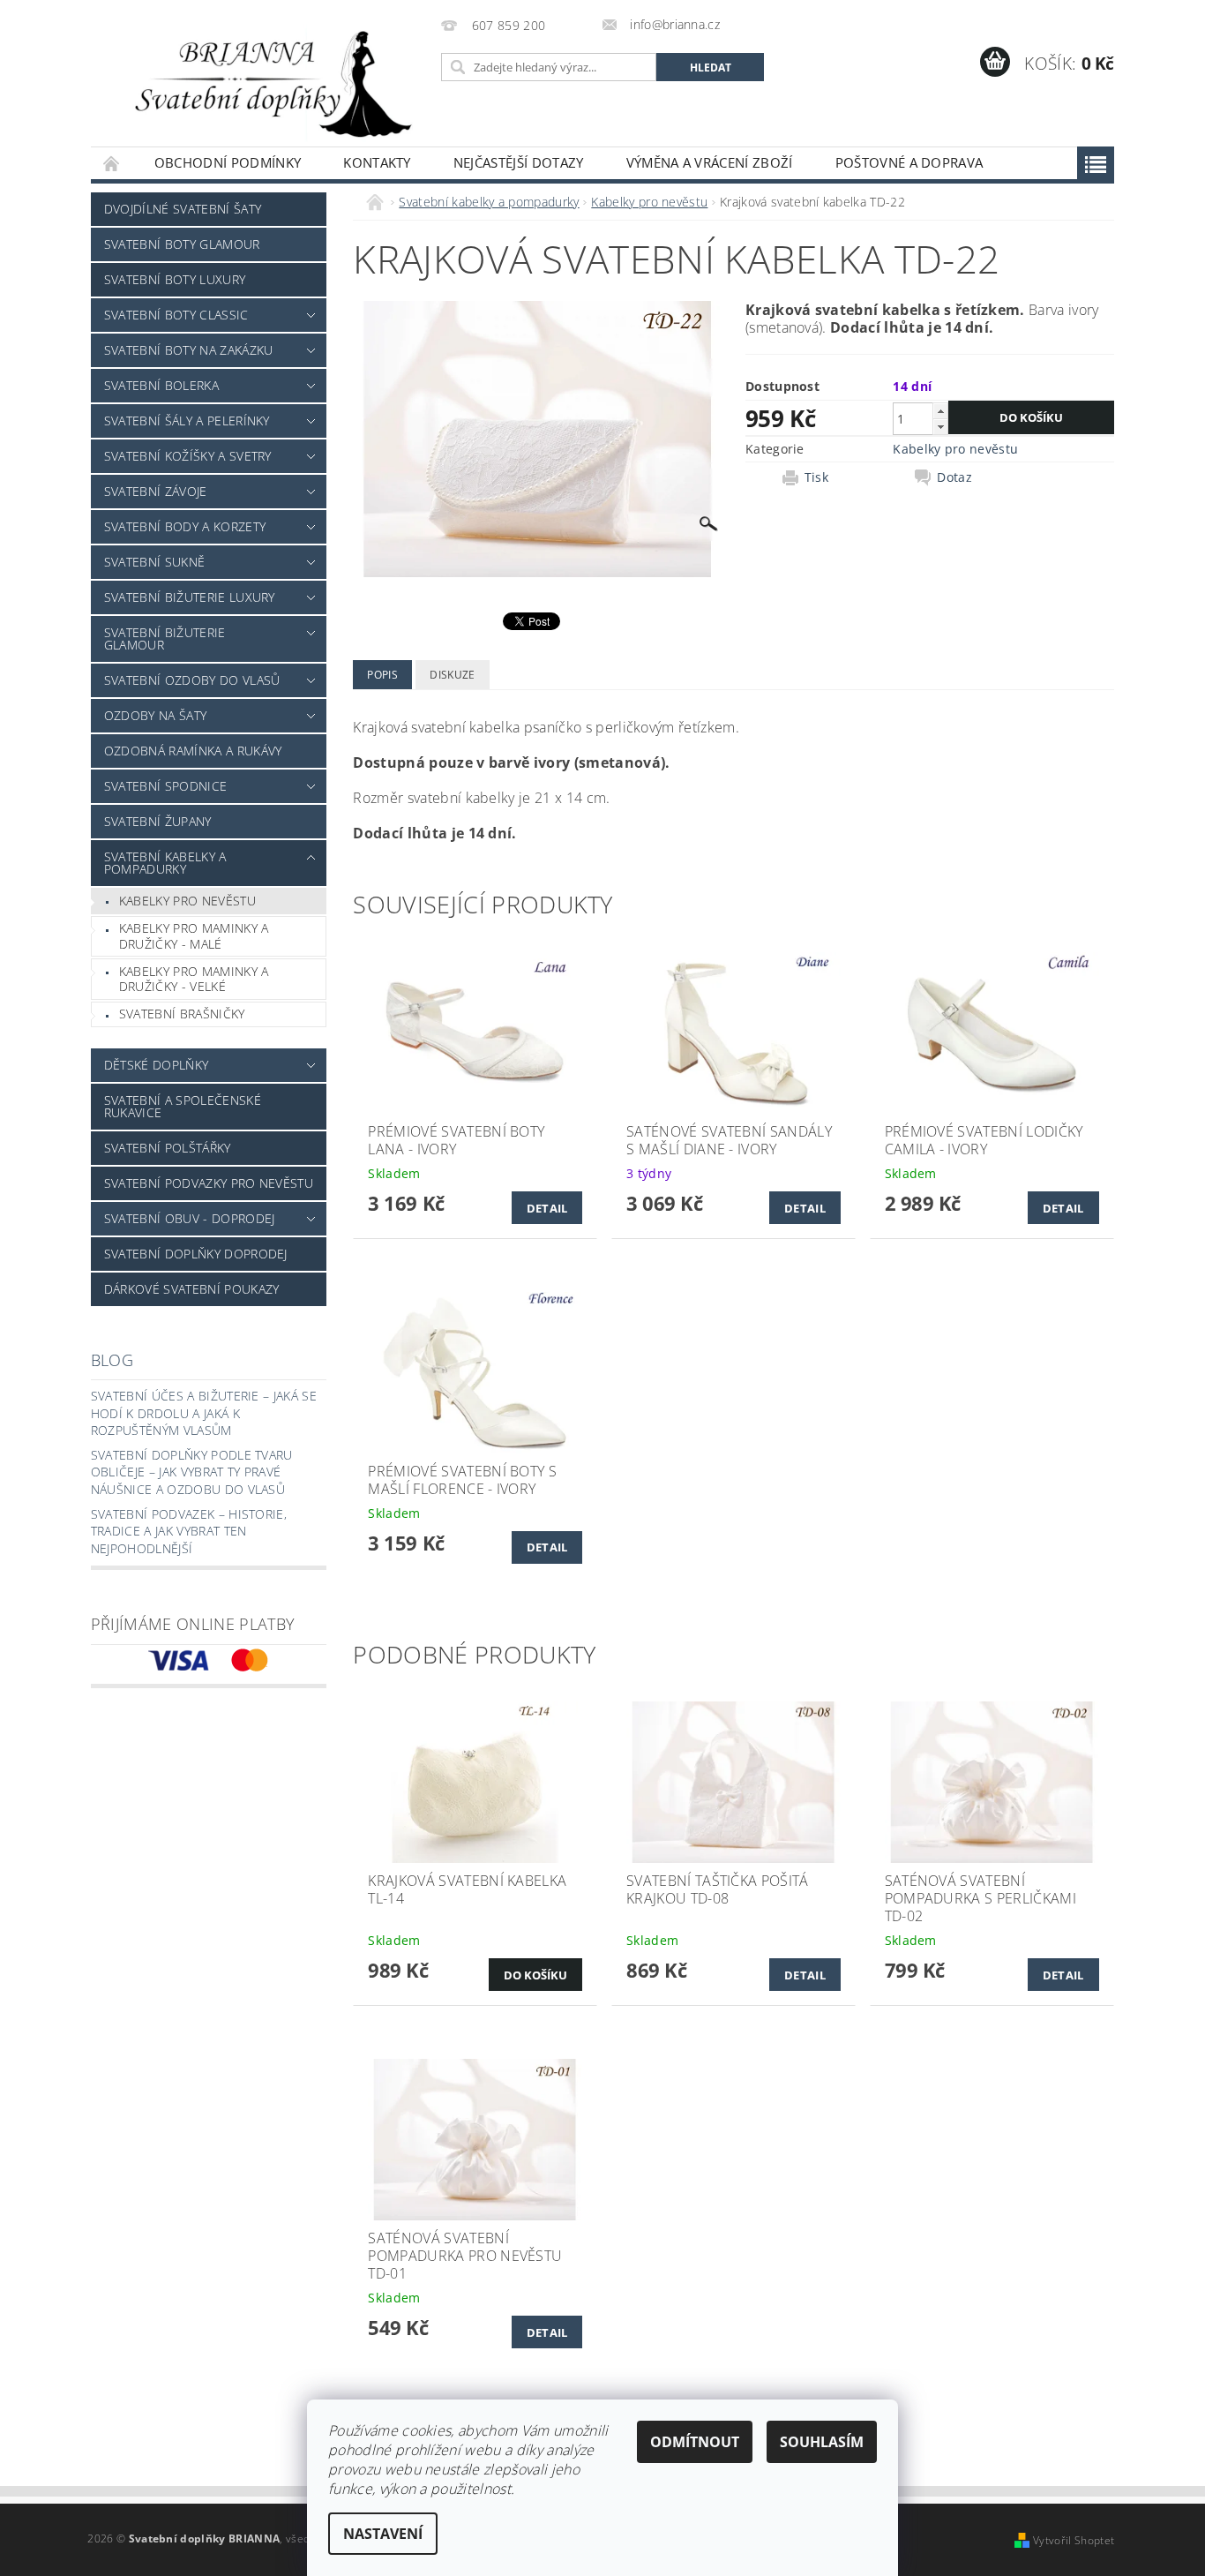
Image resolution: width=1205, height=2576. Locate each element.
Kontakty (377, 162)
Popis (382, 675)
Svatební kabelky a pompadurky (165, 863)
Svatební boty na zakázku (189, 350)
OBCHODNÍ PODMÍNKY (228, 162)
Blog (112, 1360)
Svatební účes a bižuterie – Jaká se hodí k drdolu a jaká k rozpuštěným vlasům (204, 1413)
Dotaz (954, 477)
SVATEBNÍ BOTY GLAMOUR (182, 244)
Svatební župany (158, 821)
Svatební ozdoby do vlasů (192, 680)
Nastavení (383, 2534)
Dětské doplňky (156, 1065)
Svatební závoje (156, 491)
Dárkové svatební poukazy (192, 1289)
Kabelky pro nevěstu (187, 901)
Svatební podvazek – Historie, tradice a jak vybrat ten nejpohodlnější (189, 1531)
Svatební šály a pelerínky (187, 421)
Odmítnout (695, 2442)
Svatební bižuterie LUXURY (190, 597)
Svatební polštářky (168, 1148)
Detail (547, 1208)
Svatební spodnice (165, 786)
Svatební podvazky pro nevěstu (209, 1183)
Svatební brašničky (182, 1014)
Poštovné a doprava (909, 162)
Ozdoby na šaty (155, 715)
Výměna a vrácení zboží (710, 162)
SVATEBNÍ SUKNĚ (154, 562)
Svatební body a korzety (185, 526)
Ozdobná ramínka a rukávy (193, 751)
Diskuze (452, 675)
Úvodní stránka (112, 163)
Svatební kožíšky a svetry (188, 456)
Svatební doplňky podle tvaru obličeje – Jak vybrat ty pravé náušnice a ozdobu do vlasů (192, 1472)
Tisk (816, 477)
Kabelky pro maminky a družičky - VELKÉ (194, 979)
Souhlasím (822, 2442)
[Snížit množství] (940, 427)
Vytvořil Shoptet (1074, 2540)
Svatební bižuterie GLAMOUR (165, 638)
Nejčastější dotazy (519, 162)
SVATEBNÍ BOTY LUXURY (175, 279)
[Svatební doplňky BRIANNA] (263, 82)
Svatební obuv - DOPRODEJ (190, 1218)
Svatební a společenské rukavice (183, 1106)
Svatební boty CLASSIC (176, 315)
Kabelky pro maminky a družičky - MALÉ (194, 936)
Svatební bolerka (161, 385)
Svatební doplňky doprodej (196, 1254)
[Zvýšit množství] (940, 411)
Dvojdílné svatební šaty (183, 209)
